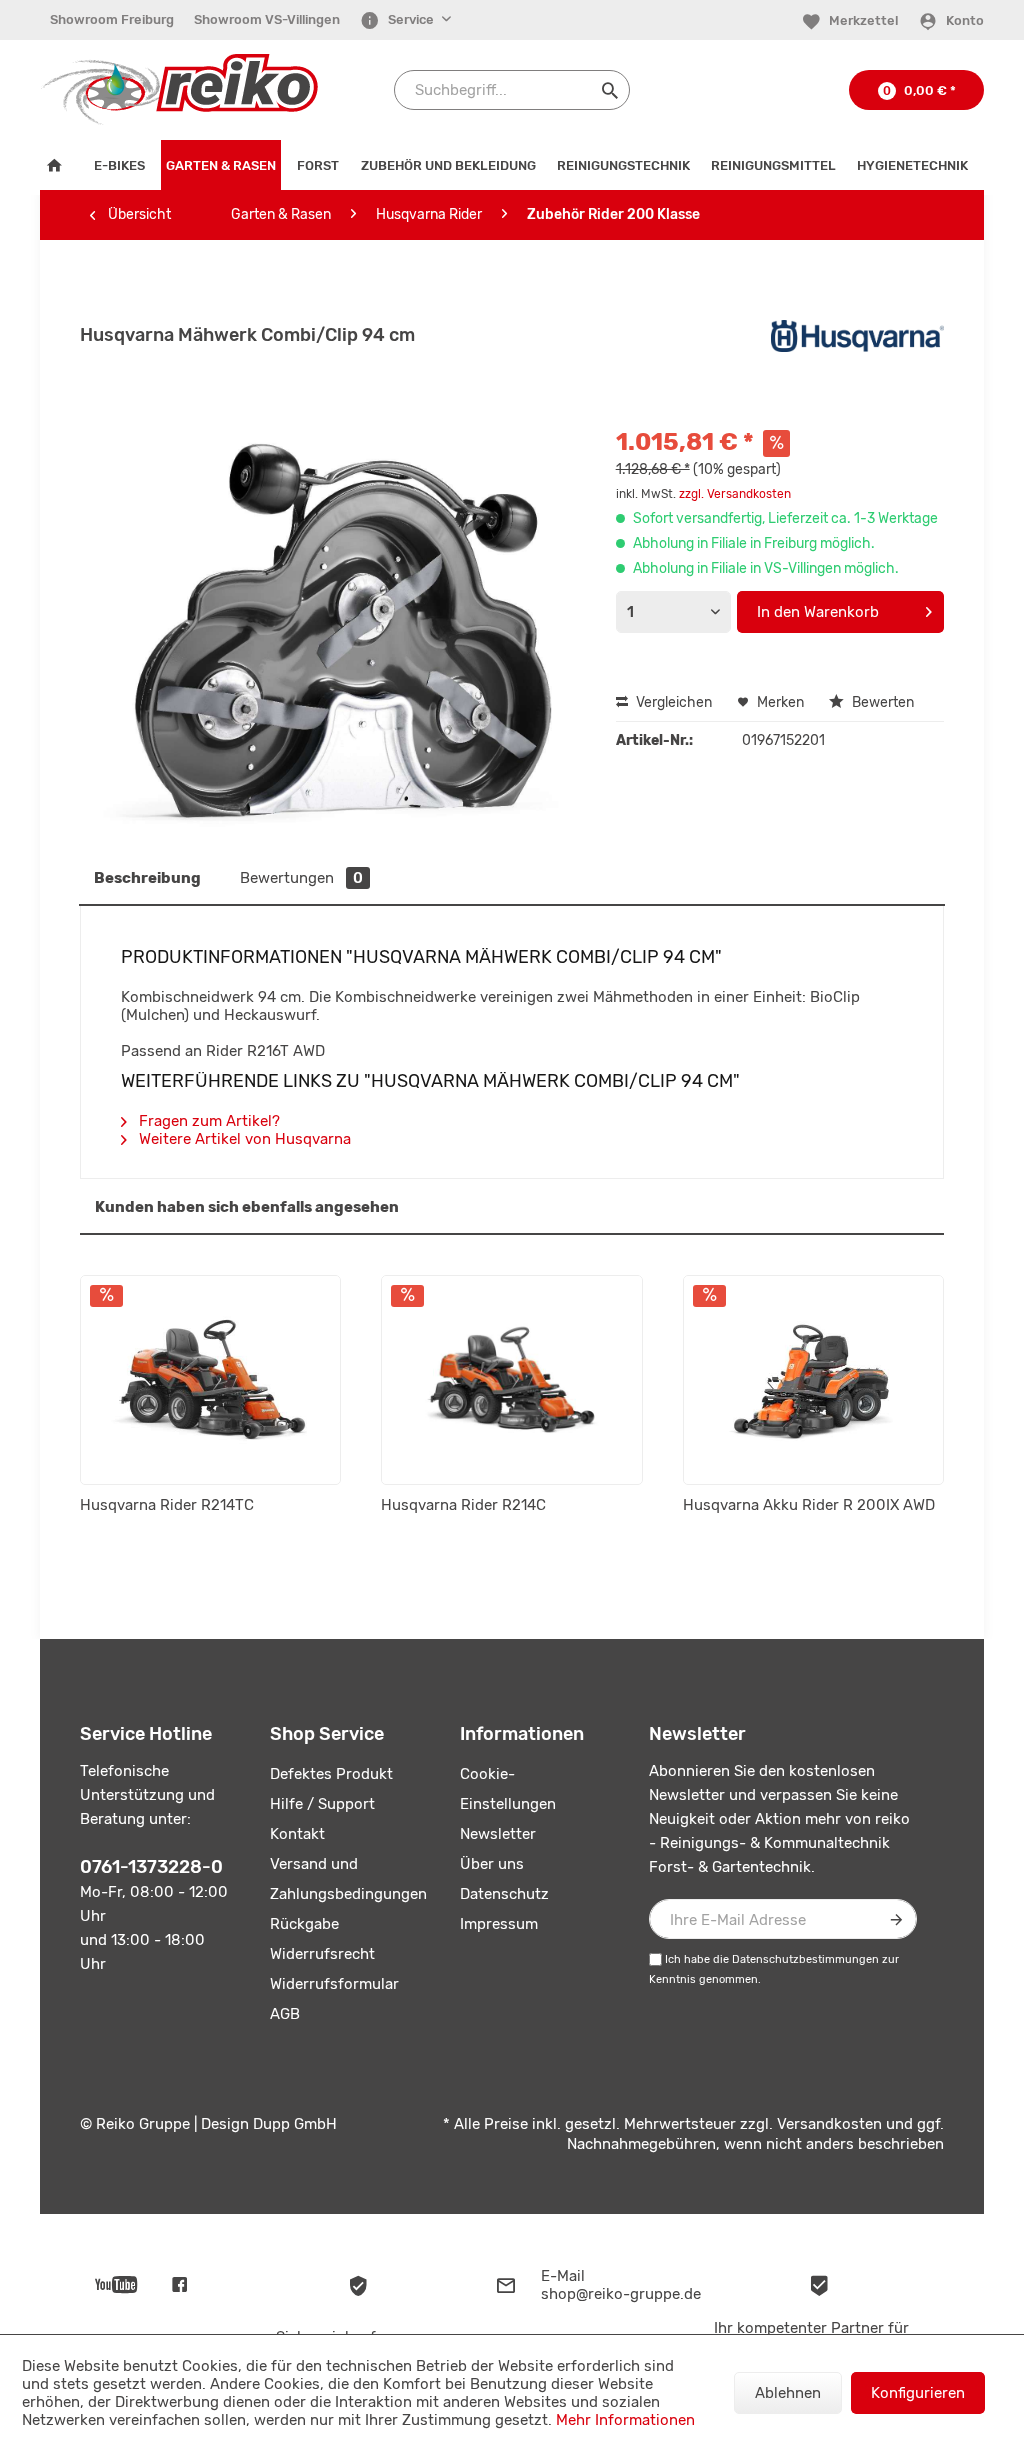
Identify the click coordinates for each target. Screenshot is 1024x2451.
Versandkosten (829, 2124)
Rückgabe (304, 1924)
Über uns (492, 1864)
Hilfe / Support (322, 1804)
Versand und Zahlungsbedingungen (348, 1879)
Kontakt (297, 1834)
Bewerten (881, 702)
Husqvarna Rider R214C (463, 1505)
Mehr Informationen (625, 2420)
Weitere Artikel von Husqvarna (243, 1139)
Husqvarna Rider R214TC (167, 1505)
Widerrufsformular (334, 1984)
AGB (285, 2014)
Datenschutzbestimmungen (805, 1959)
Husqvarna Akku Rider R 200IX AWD (809, 1505)
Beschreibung (147, 878)
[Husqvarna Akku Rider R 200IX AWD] (813, 1380)
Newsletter (498, 1834)
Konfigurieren (918, 2393)
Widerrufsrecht (322, 1954)
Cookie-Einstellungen (508, 1789)
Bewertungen (301, 878)
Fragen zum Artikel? (207, 1121)
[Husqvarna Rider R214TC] (210, 1380)
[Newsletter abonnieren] (897, 1919)
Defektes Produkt (331, 1774)
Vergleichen (672, 702)
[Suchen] (610, 90)
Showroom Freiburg (112, 19)
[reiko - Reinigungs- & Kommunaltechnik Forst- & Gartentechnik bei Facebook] (179, 2284)
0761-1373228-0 (151, 1867)
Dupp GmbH (295, 2124)
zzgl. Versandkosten (735, 494)
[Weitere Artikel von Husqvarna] (857, 355)
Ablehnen (788, 2393)
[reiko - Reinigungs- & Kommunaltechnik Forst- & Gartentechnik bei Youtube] (116, 2284)
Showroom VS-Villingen (267, 19)
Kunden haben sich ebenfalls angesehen (247, 1207)
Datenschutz (504, 1894)
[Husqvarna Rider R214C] (511, 1380)
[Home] (59, 165)
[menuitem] (112, 20)
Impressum (499, 1924)
